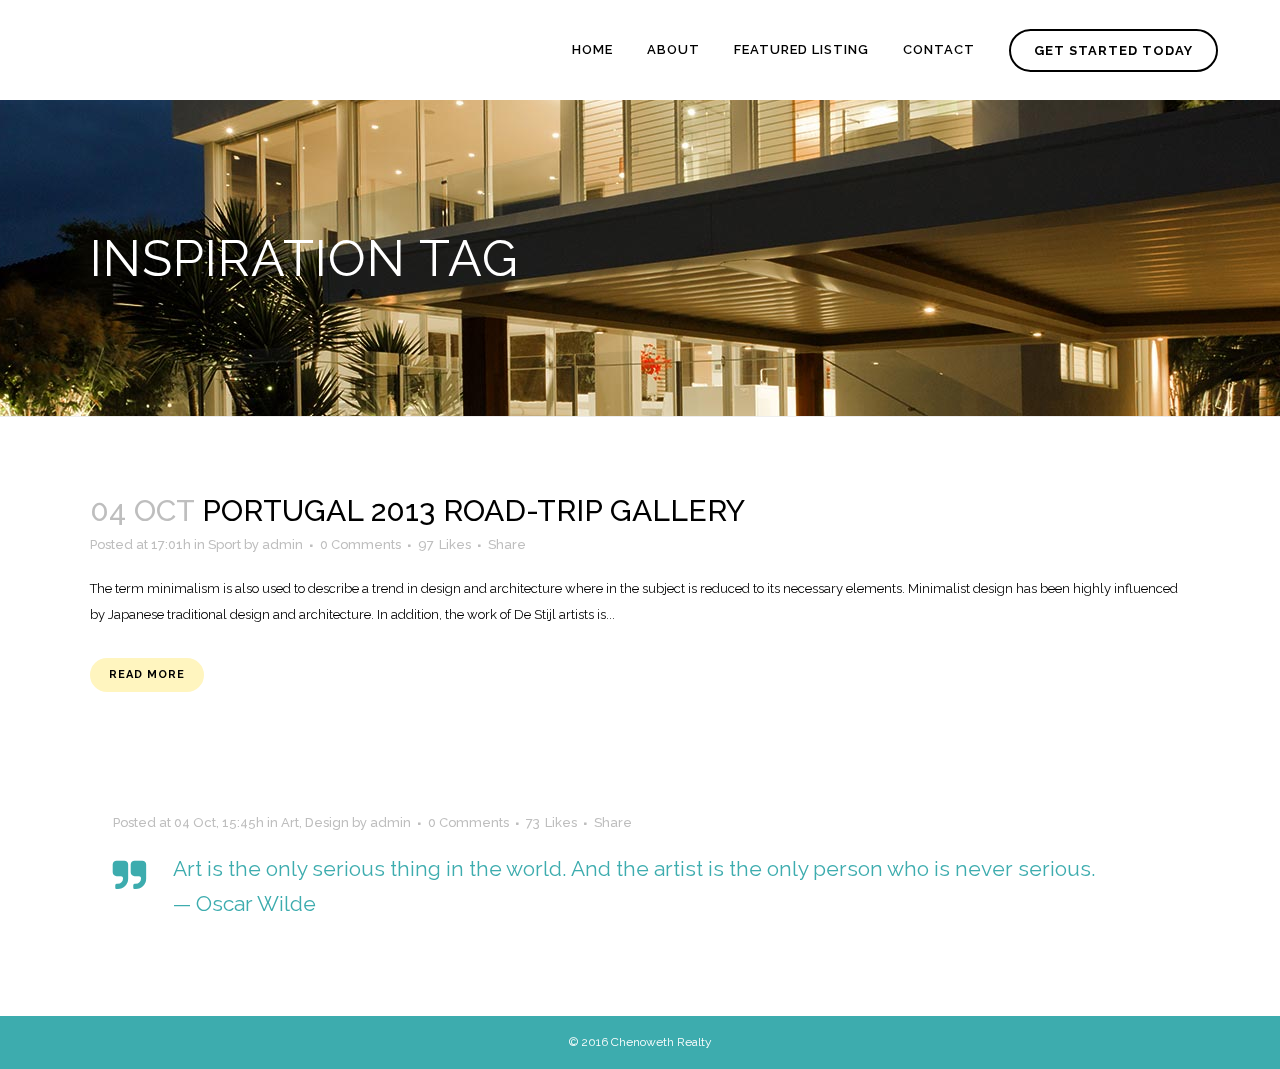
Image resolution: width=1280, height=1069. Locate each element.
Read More (147, 674)
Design (327, 822)
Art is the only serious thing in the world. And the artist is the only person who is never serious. (634, 868)
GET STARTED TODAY (1113, 50)
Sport (224, 544)
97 (444, 545)
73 (551, 823)
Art (290, 822)
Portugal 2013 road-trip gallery (473, 510)
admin (282, 544)
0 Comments (360, 544)
